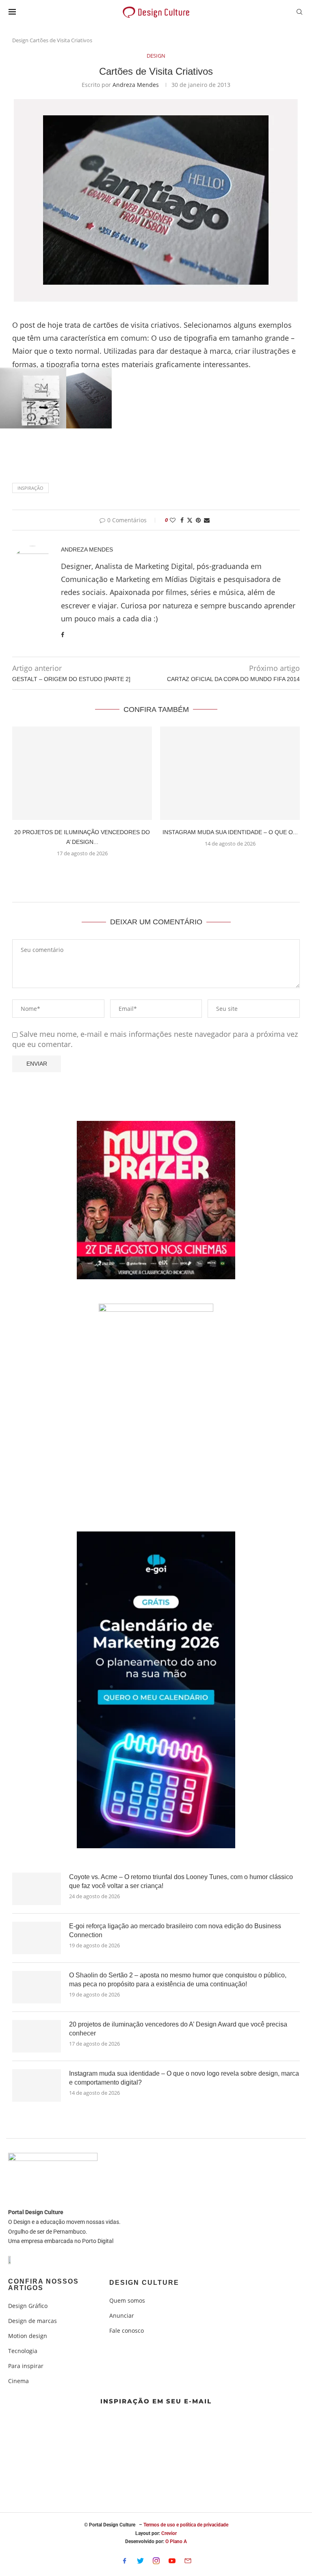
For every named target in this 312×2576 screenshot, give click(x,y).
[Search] (299, 13)
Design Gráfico (28, 2306)
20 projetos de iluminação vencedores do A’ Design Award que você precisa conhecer (178, 2029)
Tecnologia (23, 2351)
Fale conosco (127, 2331)
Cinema (18, 2381)
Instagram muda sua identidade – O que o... (230, 832)
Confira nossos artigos (43, 2285)
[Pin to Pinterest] (198, 520)
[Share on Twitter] (190, 520)
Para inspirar (26, 2366)
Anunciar (122, 2316)
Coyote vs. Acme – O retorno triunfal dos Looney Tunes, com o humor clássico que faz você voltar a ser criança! (181, 1881)
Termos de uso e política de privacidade (186, 2525)
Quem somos (127, 2301)
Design (20, 40)
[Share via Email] (207, 520)
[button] (156, 873)
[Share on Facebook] (182, 520)
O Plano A (176, 2541)
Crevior (169, 2533)
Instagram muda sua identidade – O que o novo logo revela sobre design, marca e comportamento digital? (184, 2078)
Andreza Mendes (136, 85)
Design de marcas (32, 2321)
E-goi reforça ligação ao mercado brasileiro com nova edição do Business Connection (175, 1930)
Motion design (28, 2336)
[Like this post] (173, 520)
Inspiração (30, 488)
